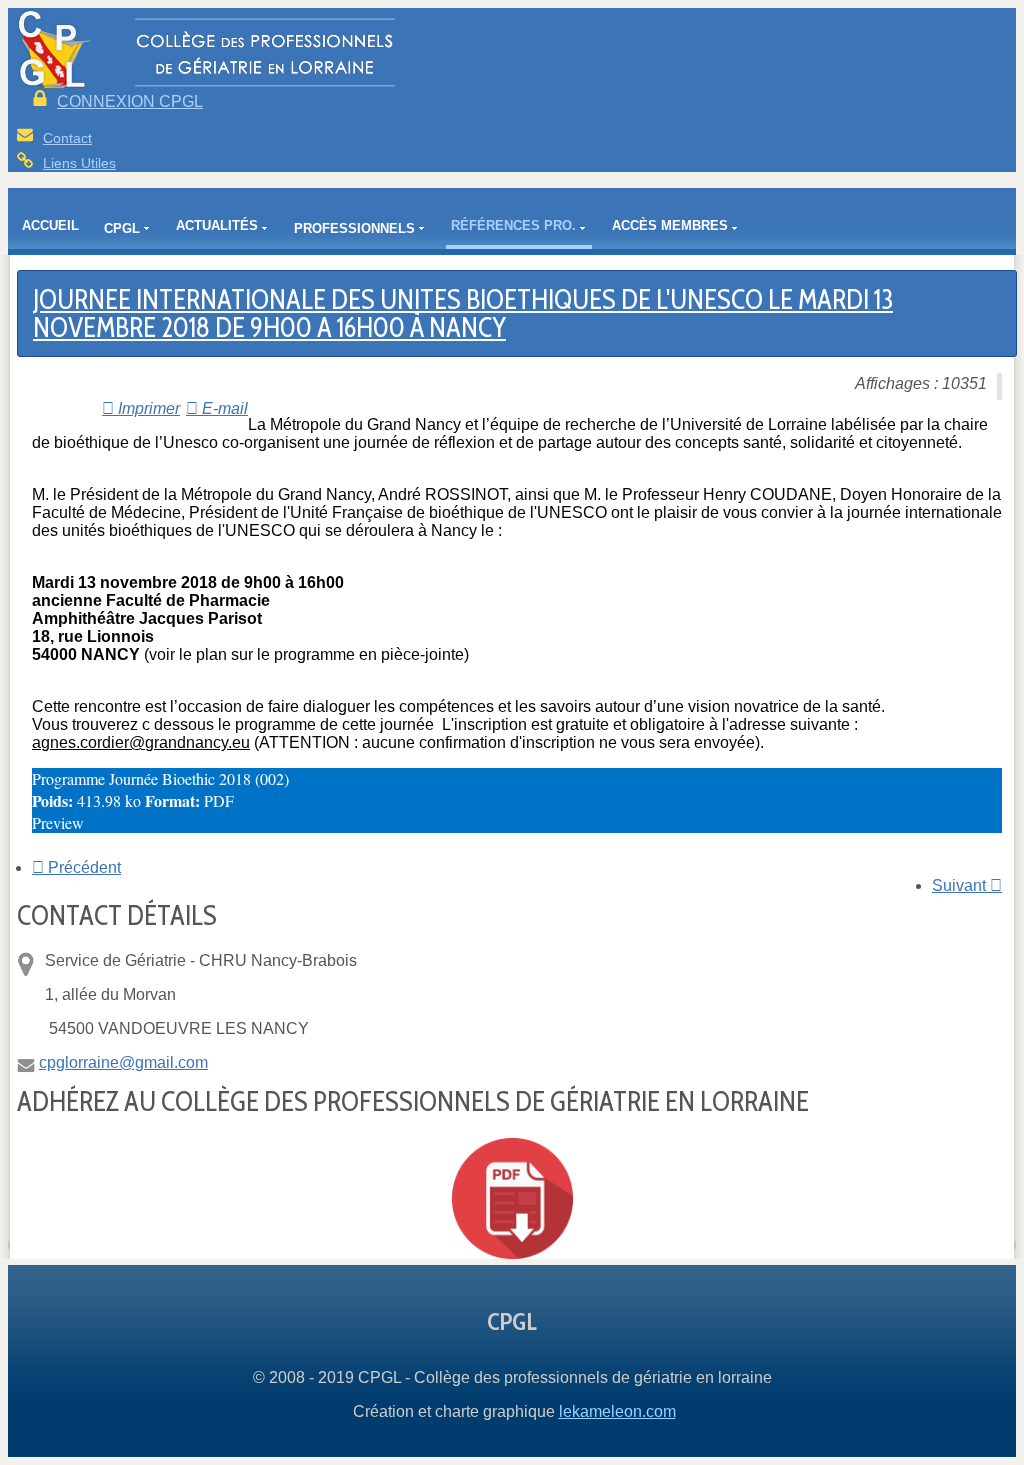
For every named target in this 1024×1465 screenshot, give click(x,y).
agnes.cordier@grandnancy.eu (141, 742)
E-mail (223, 408)
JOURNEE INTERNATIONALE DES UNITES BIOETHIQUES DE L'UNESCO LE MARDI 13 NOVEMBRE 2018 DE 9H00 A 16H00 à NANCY (463, 313)
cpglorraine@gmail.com (123, 1062)
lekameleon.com (617, 1411)
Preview (58, 822)
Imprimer (147, 408)
